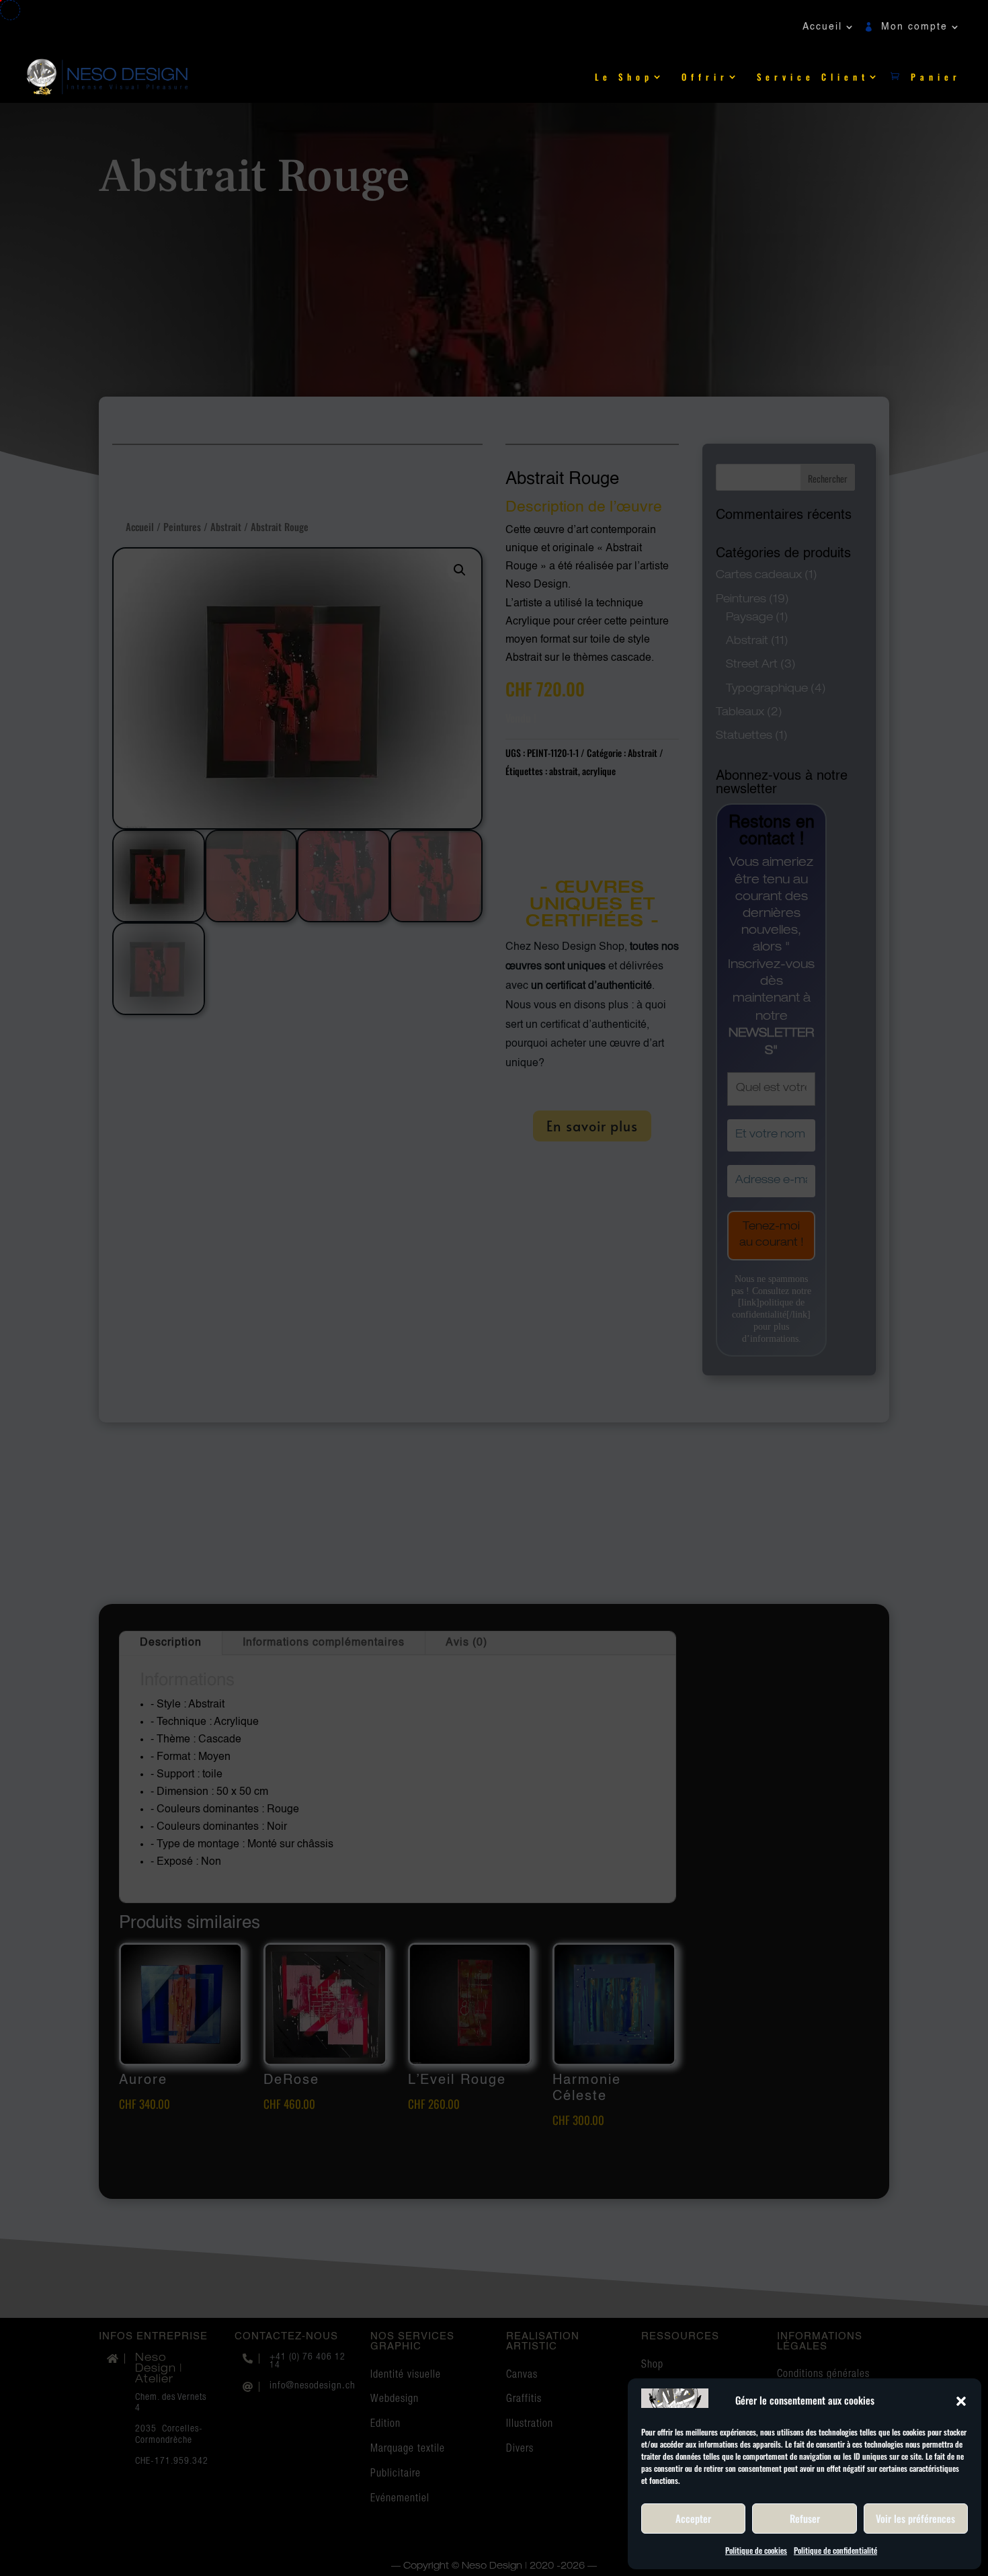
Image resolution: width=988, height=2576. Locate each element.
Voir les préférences (915, 2518)
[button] (961, 2401)
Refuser (805, 2518)
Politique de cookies (756, 2550)
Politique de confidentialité (835, 2550)
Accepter (693, 2518)
